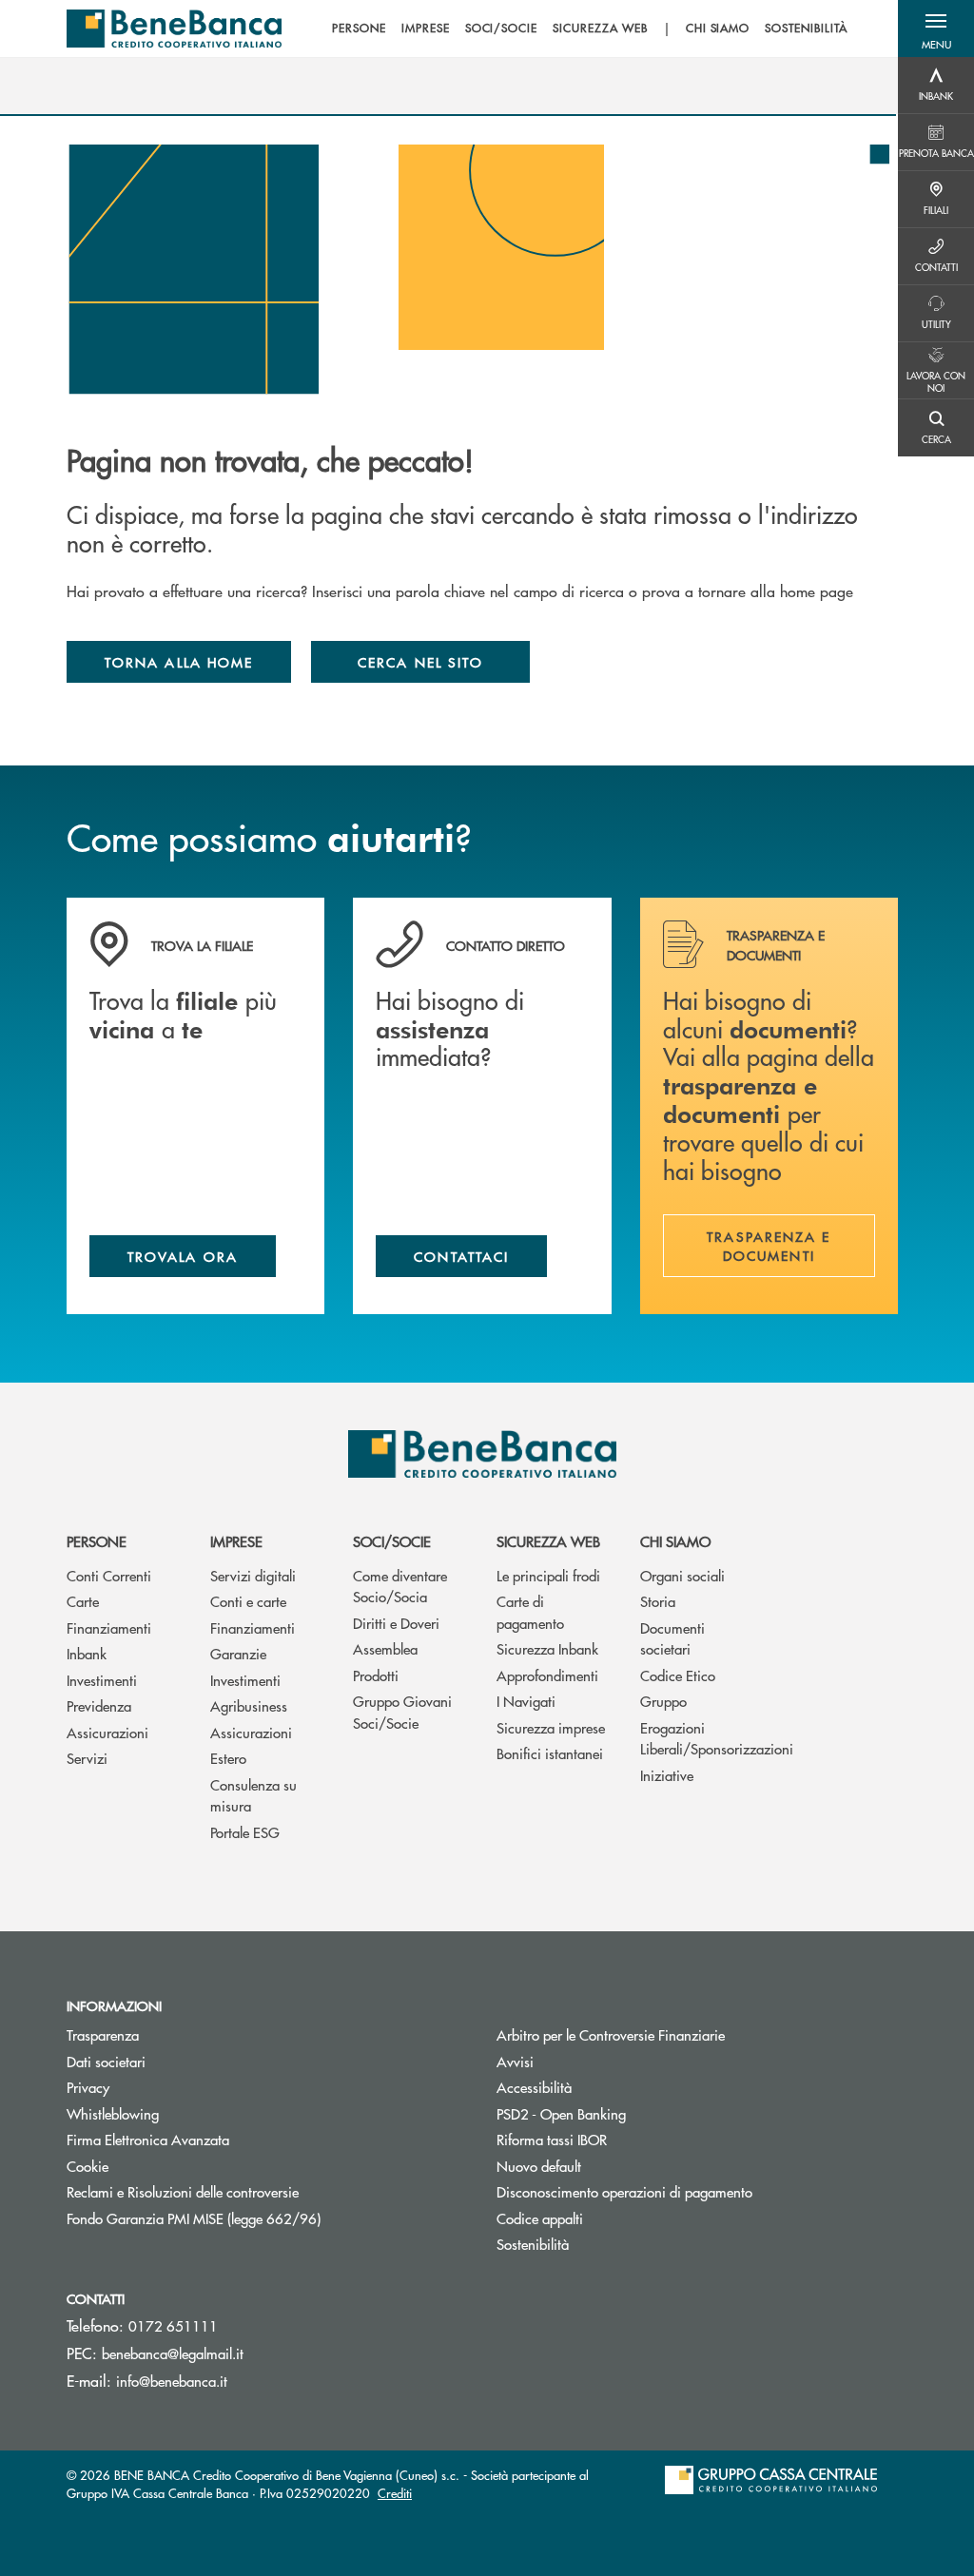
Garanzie (238, 1653)
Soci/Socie (392, 1541)
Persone (97, 1541)
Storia (658, 1601)
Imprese (236, 1541)
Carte (83, 1601)
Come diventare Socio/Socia (400, 1586)
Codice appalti (540, 2218)
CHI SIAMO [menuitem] (718, 29)
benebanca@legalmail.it (173, 2353)
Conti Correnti (109, 1575)
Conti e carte (248, 1601)
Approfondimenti (547, 1675)
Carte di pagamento (530, 1612)
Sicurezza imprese (551, 1727)
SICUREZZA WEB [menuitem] (600, 29)
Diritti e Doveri (396, 1623)
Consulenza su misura (253, 1795)
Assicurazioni (107, 1732)
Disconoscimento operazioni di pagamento (624, 2191)
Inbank (87, 1653)
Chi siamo (675, 1541)
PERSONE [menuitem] (359, 29)
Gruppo (663, 1701)
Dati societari (106, 2061)
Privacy (88, 2087)
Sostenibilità (533, 2244)
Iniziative (667, 1775)
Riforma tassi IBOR (623, 2139)
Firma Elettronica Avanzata (148, 2139)
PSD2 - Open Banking (633, 2113)
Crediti (395, 2493)
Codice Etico (678, 1675)
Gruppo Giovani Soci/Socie (402, 1712)
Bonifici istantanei (550, 1753)
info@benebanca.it (172, 2381)
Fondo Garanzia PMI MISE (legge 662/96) (265, 2218)
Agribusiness (249, 1705)
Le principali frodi (548, 1575)
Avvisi (515, 2061)
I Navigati (526, 1701)
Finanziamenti (109, 1627)
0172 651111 (173, 2325)
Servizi (87, 1758)
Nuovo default (611, 2166)
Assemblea (385, 1648)
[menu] (590, 29)
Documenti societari (672, 1638)
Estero (228, 1758)
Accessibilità (534, 2087)
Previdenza (99, 1705)
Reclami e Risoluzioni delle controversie (183, 2191)
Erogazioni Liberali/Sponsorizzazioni (698, 1738)
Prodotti (376, 1675)
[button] (936, 29)
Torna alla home (179, 662)
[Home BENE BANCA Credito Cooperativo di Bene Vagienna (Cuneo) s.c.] (174, 29)
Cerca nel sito (420, 662)
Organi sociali (682, 1575)
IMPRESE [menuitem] (426, 29)
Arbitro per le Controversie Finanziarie (682, 2034)
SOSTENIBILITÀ (806, 29)
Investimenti (102, 1680)
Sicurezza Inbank (547, 1648)
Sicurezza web (548, 1541)
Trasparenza (103, 2034)
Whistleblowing (113, 2113)
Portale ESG (245, 1832)
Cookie (88, 2166)
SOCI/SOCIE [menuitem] (502, 29)
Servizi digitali (253, 1575)
